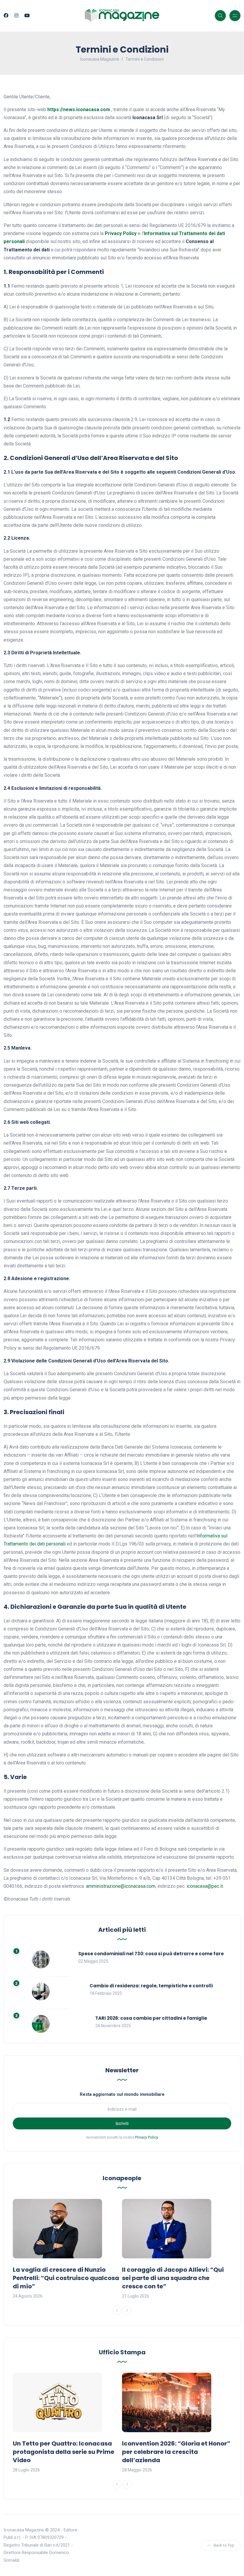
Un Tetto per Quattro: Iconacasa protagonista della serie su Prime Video (64, 2452)
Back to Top (224, 2545)
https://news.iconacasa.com (79, 110)
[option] (67, 2249)
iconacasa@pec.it (205, 1886)
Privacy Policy (121, 233)
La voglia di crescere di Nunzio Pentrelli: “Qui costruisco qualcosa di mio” (66, 2278)
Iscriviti (122, 2123)
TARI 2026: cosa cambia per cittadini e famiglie (151, 2018)
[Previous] (117, 2310)
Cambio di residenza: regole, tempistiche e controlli (151, 1986)
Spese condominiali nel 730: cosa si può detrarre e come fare (151, 1954)
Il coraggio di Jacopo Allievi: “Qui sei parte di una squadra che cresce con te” (173, 2278)
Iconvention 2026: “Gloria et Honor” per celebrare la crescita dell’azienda (176, 2452)
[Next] (127, 2310)
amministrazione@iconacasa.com (121, 1886)
